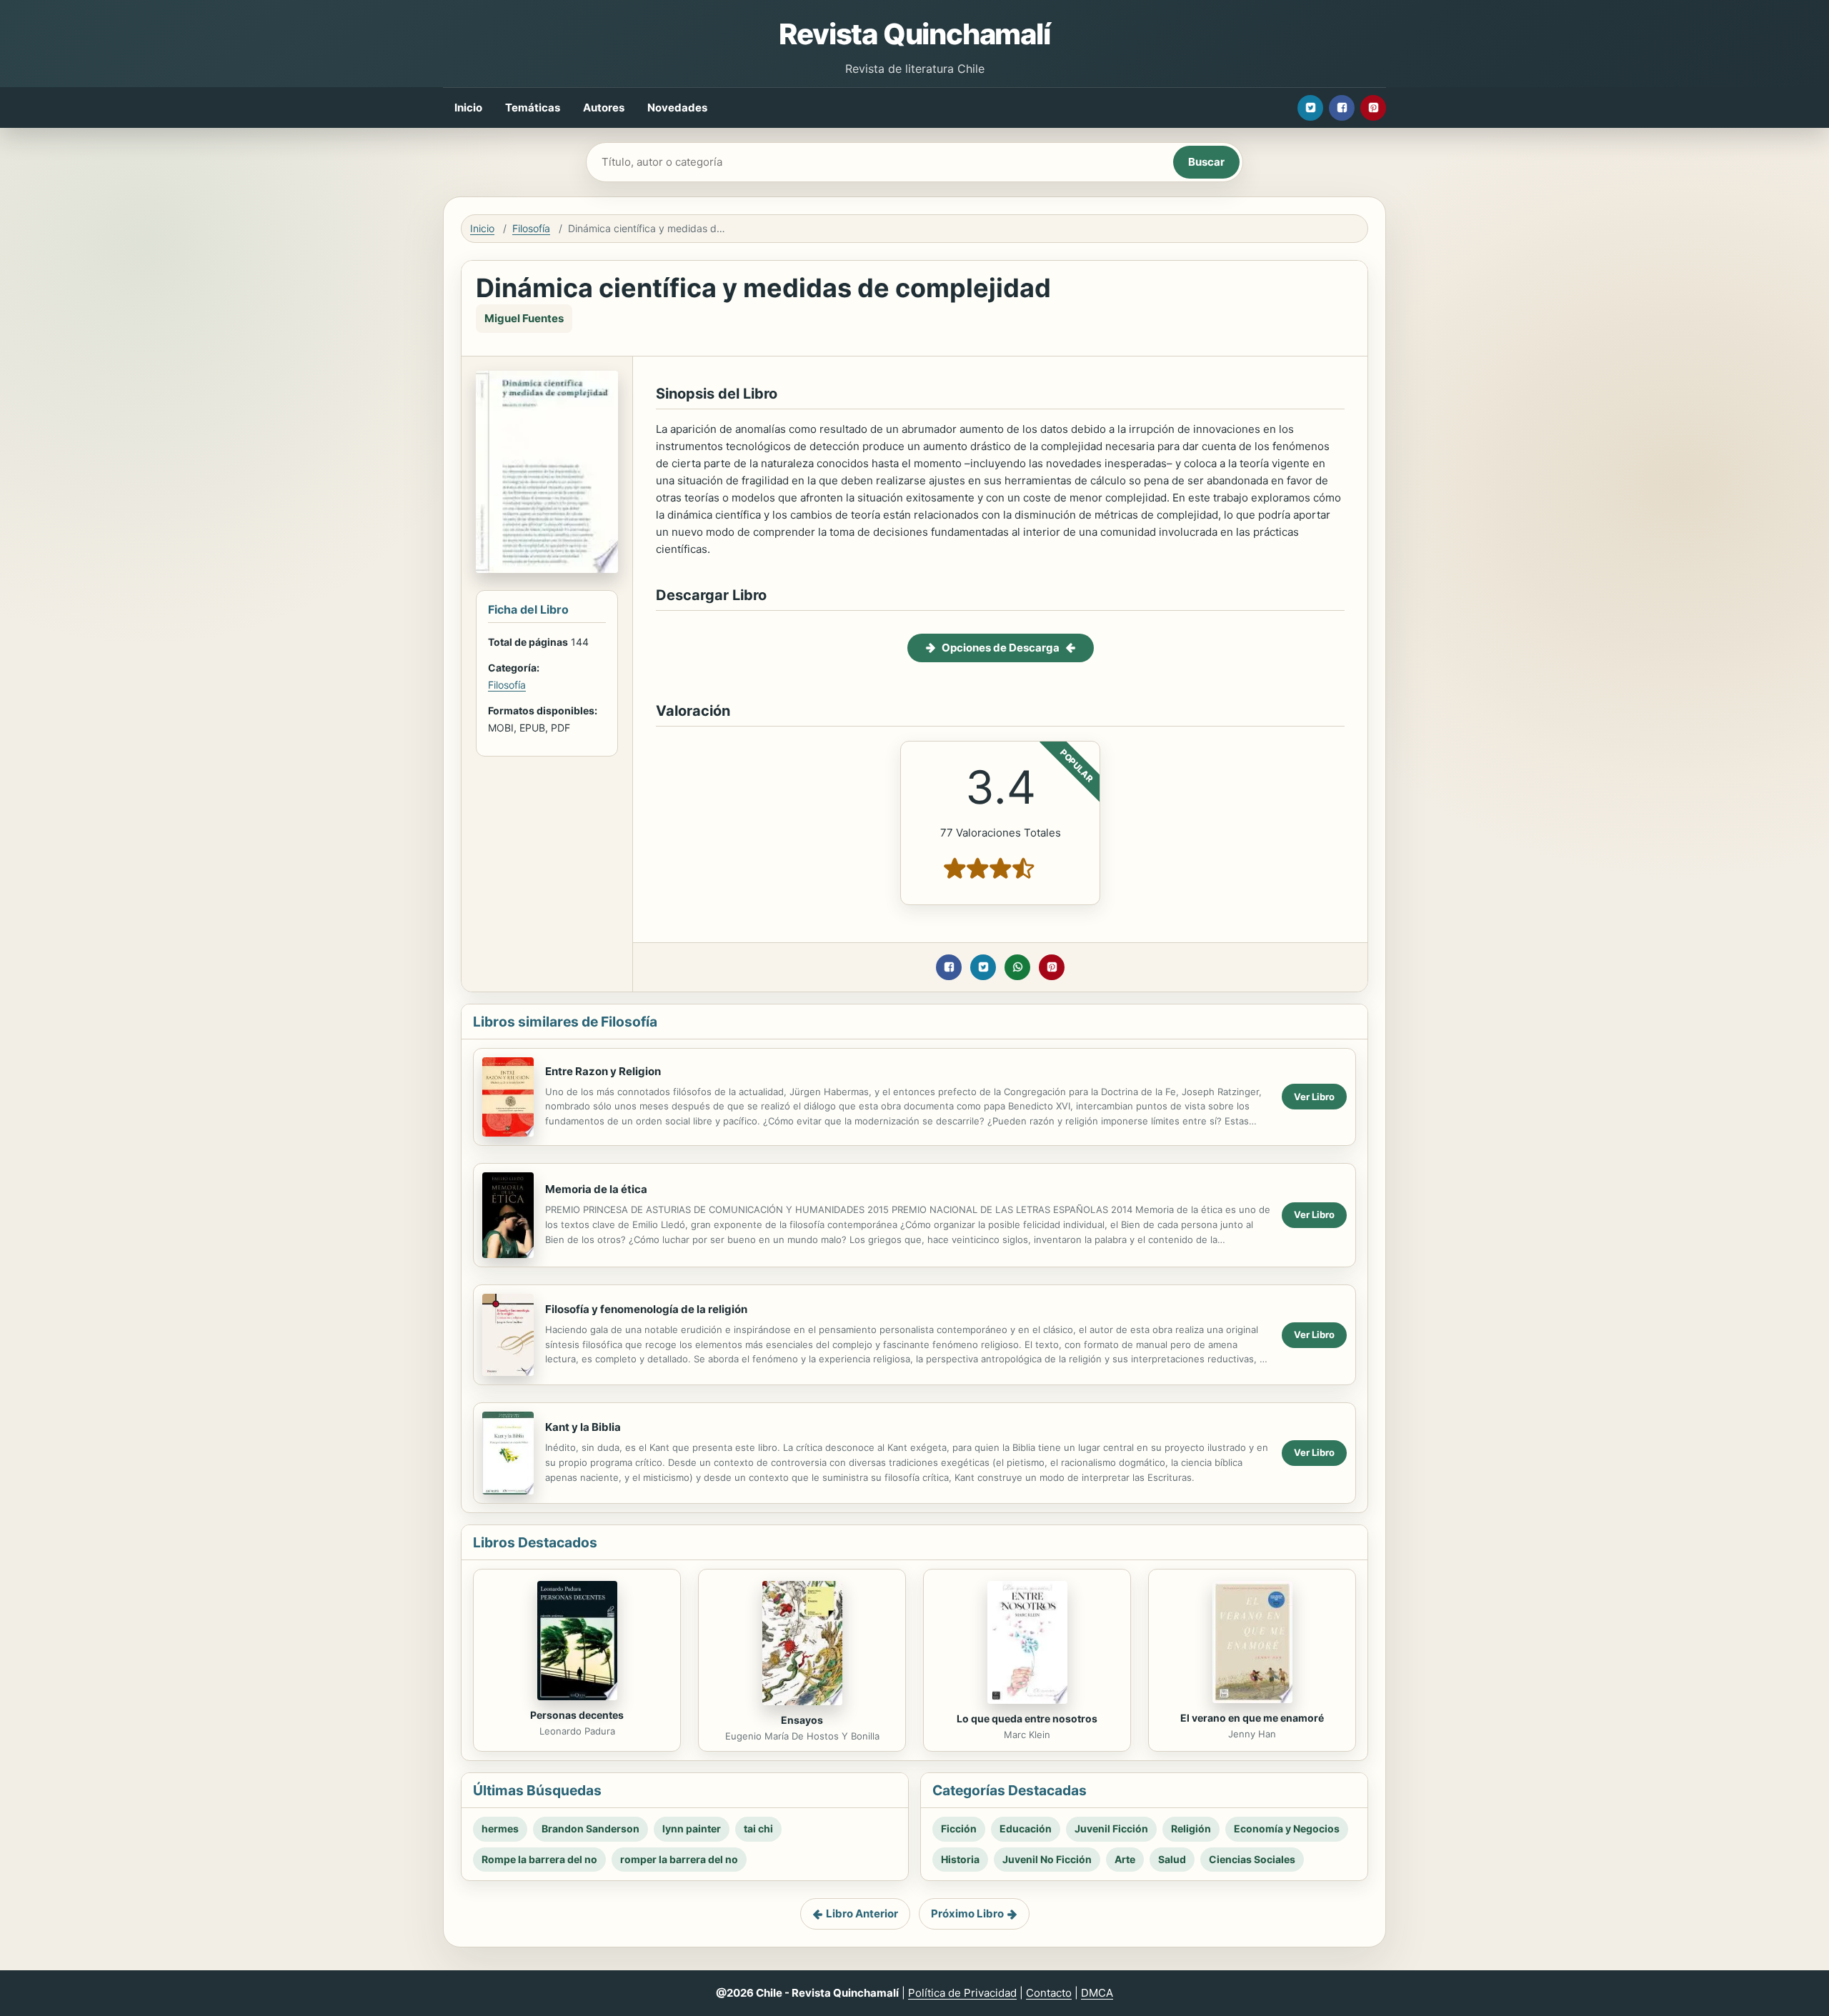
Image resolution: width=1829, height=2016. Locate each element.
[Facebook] (1342, 108)
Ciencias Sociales (1252, 1859)
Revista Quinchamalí (914, 34)
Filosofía (531, 228)
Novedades (677, 108)
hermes (500, 1828)
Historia (960, 1859)
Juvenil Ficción (1111, 1828)
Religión (1191, 1828)
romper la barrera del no (679, 1859)
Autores (604, 108)
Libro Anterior (862, 1913)
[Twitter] (1310, 108)
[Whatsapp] (1017, 967)
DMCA (1097, 1993)
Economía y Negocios (1287, 1828)
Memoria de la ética (596, 1189)
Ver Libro (1314, 1097)
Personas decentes (577, 1715)
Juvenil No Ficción (1047, 1859)
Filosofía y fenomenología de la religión (646, 1309)
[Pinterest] (1373, 108)
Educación (1026, 1828)
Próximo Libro (967, 1913)
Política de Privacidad (962, 1993)
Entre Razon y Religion (603, 1071)
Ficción (959, 1828)
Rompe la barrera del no (539, 1859)
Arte (1125, 1859)
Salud (1172, 1859)
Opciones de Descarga (1001, 648)
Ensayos (802, 1720)
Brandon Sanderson (590, 1828)
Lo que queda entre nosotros (1027, 1718)
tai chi (758, 1828)
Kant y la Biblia (583, 1427)
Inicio (468, 108)
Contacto (1049, 1993)
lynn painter (692, 1828)
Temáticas (533, 108)
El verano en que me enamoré (1252, 1718)
